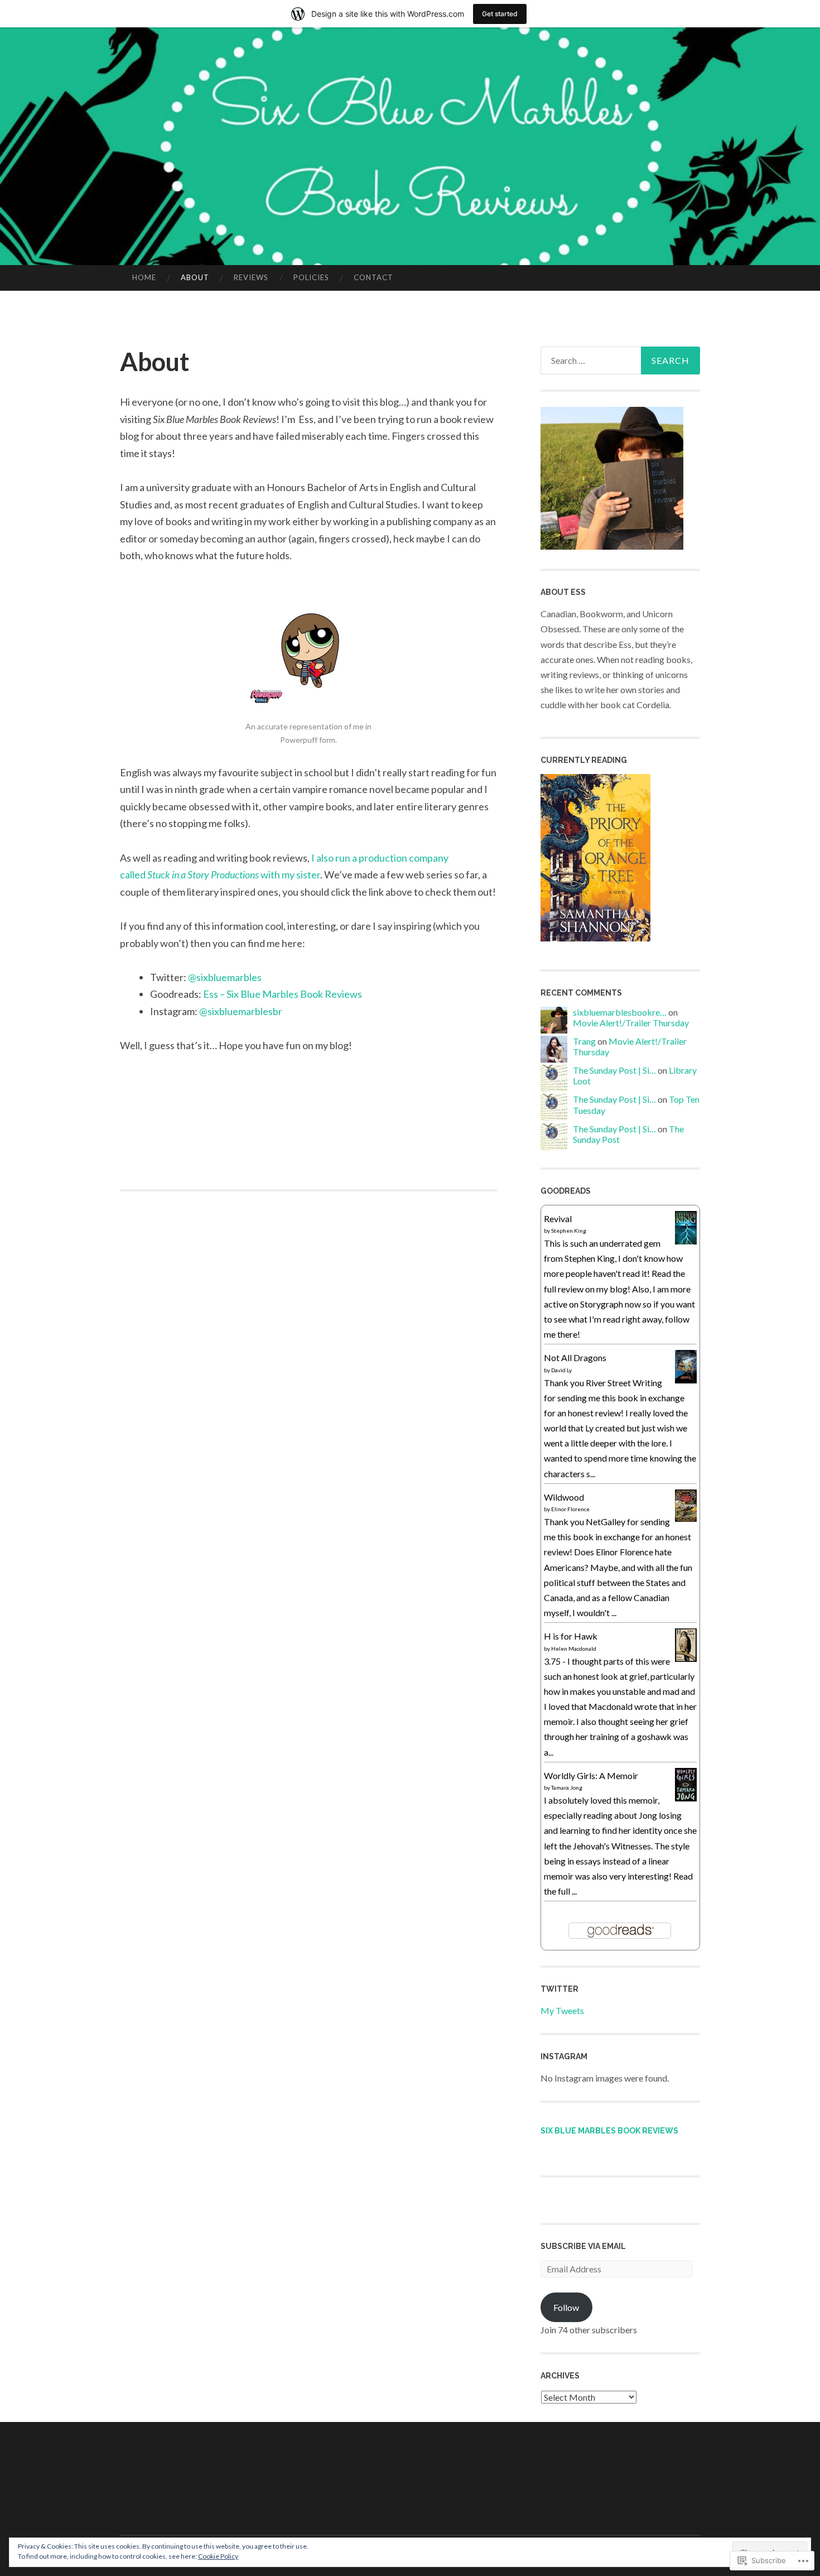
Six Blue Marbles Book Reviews (609, 2131)
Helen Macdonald (574, 1649)
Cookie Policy (218, 2556)
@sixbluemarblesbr (241, 1011)
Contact (373, 277)
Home (144, 277)
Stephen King (569, 1231)
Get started (500, 14)
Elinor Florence (570, 1509)
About (195, 277)
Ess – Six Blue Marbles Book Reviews (283, 994)
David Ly (561, 1370)
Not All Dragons (575, 1357)
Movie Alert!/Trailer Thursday (631, 1023)
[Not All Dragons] (686, 1380)
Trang (584, 1041)
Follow (566, 2307)
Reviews (251, 277)
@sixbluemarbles (225, 977)
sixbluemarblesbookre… (620, 1012)
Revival (558, 1219)
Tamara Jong (567, 1787)
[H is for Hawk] (686, 1658)
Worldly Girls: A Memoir (591, 1775)
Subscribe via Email (583, 2246)
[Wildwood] (686, 1518)
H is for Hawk (571, 1636)
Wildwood (564, 1497)
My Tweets (562, 2010)
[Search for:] (620, 361)
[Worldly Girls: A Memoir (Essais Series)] (686, 1798)
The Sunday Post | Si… (614, 1070)
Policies (311, 277)
